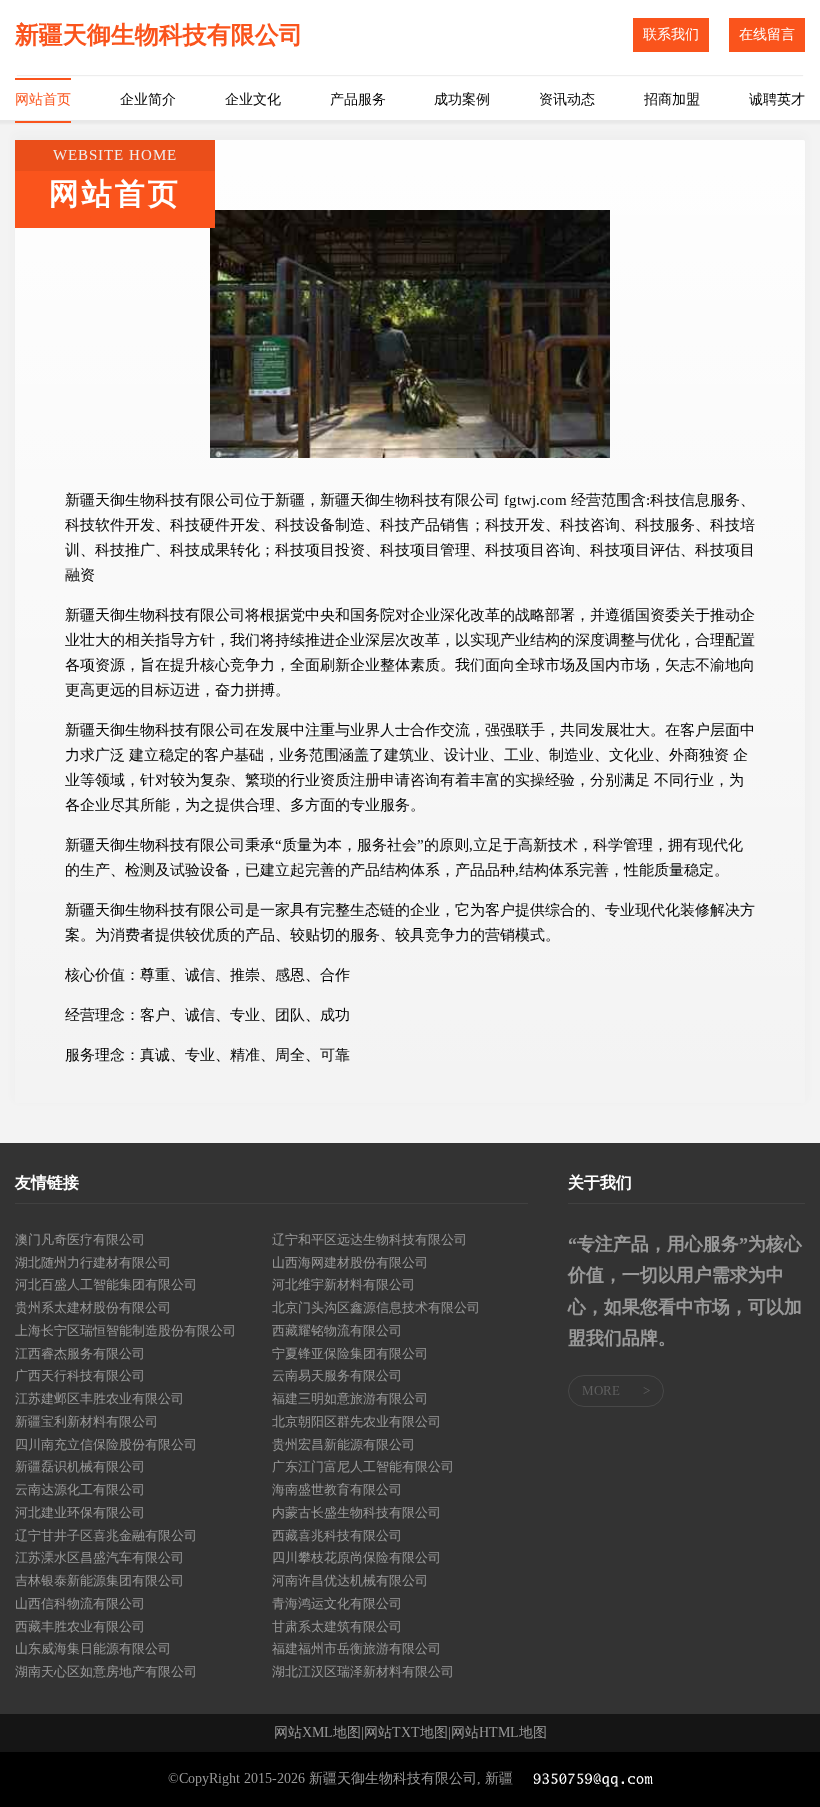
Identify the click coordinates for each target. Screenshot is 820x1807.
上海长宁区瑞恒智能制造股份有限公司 (125, 1330)
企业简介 (148, 99)
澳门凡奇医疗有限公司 (80, 1239)
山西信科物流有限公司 (80, 1603)
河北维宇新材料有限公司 (343, 1284)
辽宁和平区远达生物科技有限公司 (369, 1239)
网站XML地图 (317, 1733)
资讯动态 (567, 99)
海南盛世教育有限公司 (337, 1489)
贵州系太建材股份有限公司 (93, 1307)
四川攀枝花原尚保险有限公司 (356, 1557)
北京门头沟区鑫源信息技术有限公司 (376, 1307)
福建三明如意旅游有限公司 (350, 1398)
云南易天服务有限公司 (337, 1375)
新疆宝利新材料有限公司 (86, 1421)
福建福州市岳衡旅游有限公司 (356, 1648)
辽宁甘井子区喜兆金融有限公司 (106, 1535)
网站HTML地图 (499, 1733)
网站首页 (43, 99)
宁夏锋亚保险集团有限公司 (350, 1353)
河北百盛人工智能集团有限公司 (106, 1284)
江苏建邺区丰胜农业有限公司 (99, 1398)
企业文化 (253, 99)
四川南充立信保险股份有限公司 (106, 1444)
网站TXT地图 (406, 1733)
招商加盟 (672, 99)
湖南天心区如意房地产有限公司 (106, 1671)
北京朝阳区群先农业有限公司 (356, 1421)
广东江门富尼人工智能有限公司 (363, 1466)
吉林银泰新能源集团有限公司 (99, 1580)
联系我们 (671, 34)
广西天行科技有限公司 (80, 1375)
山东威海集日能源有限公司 (93, 1648)
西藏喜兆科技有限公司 (337, 1535)
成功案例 (462, 99)
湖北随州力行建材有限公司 (93, 1262)
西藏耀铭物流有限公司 (337, 1330)
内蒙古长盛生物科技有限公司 (356, 1512)
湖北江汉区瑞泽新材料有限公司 (363, 1671)
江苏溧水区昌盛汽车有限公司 (99, 1557)
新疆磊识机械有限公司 (80, 1466)
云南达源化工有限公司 (80, 1489)
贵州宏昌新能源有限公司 (343, 1444)
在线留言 (767, 34)
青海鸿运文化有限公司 (337, 1603)
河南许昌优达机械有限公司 (350, 1580)
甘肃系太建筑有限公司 (337, 1626)
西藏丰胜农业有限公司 (80, 1626)
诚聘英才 (777, 99)
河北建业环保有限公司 (80, 1512)
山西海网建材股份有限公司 (350, 1262)
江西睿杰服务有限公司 (80, 1353)
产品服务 (358, 99)
